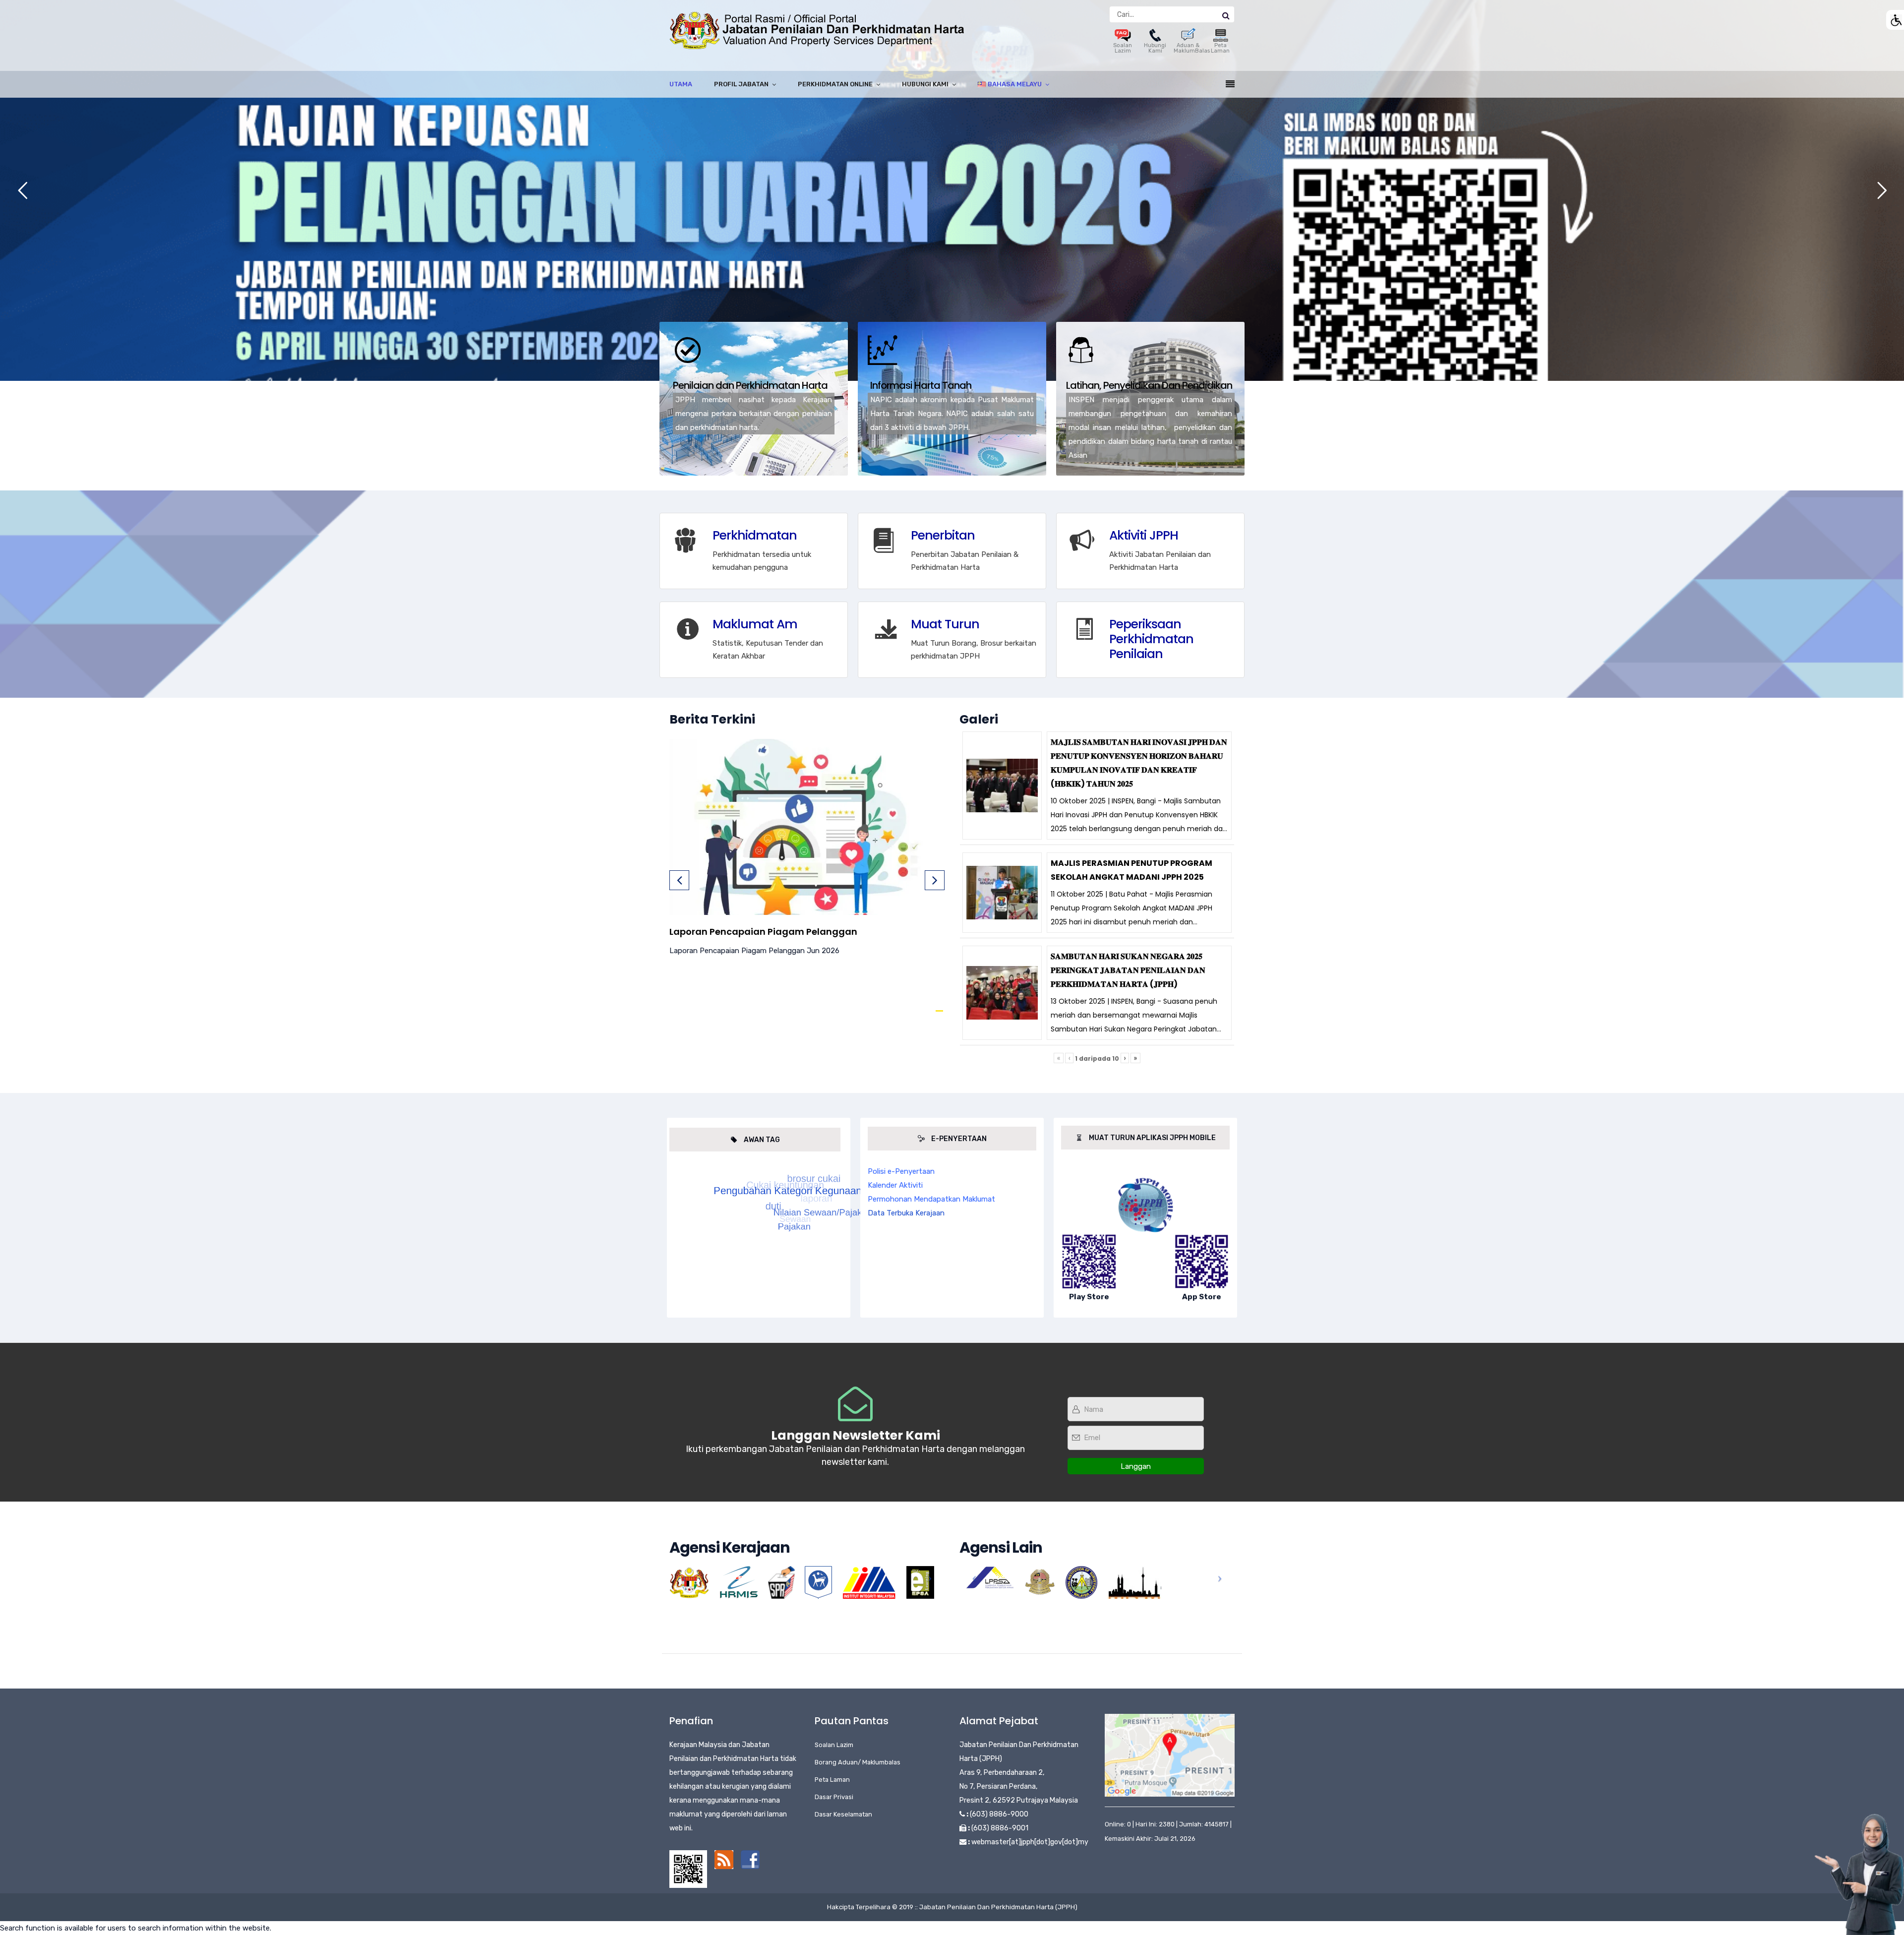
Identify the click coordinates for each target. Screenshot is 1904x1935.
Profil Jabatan (741, 84)
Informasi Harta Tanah (921, 385)
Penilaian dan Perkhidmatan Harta (750, 385)
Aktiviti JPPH (1144, 535)
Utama (681, 84)
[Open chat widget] (1859, 1875)
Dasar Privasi (834, 1797)
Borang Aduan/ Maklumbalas (858, 1762)
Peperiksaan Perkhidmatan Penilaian (1151, 639)
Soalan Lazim (1123, 48)
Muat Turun (945, 624)
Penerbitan (943, 535)
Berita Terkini (712, 719)
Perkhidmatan (755, 535)
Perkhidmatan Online (835, 84)
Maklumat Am (755, 624)
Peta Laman (1220, 48)
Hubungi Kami (1155, 48)
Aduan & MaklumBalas (1192, 48)
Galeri (979, 719)
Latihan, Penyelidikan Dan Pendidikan (1149, 385)
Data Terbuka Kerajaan (906, 1213)
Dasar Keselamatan (843, 1814)
